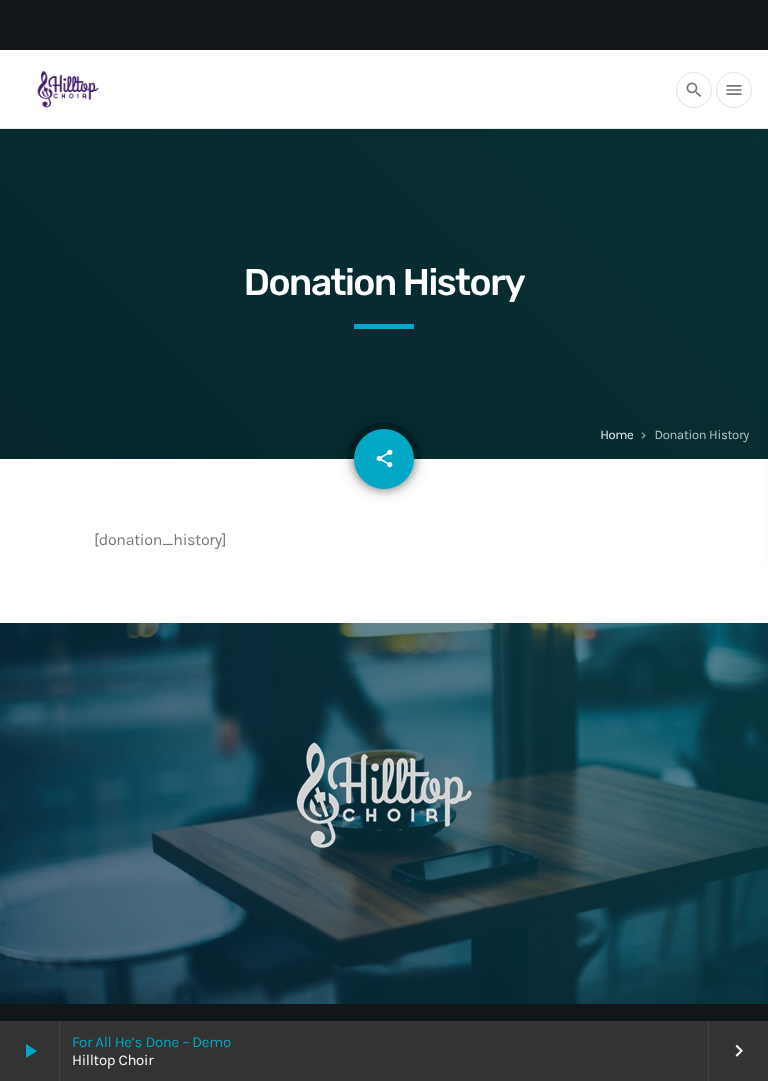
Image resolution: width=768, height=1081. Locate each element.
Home (616, 435)
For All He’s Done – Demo (151, 1042)
